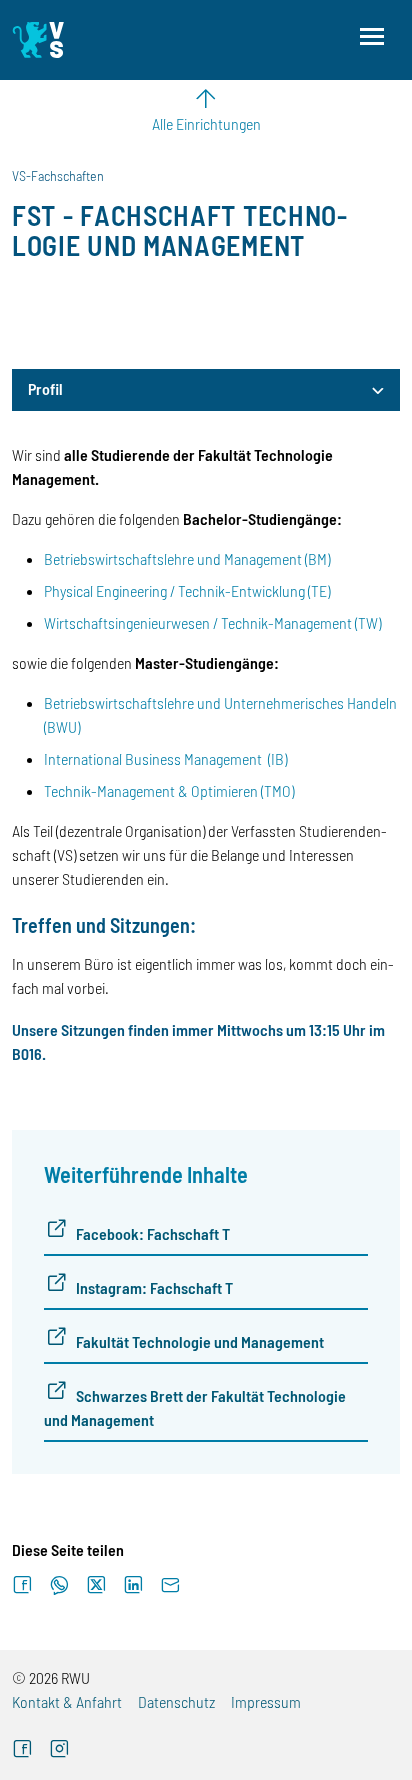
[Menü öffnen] (372, 36)
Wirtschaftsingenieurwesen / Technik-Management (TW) (212, 622)
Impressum (266, 1701)
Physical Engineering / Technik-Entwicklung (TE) (187, 590)
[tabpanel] (206, 958)
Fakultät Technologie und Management (200, 1341)
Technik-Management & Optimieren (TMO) (169, 790)
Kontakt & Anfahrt (67, 1701)
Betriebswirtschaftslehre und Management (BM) (187, 558)
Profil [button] (45, 388)
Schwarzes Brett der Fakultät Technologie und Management (195, 1407)
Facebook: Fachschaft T (153, 1233)
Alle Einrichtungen (206, 123)
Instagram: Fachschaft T (154, 1287)
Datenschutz (176, 1701)
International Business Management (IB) (165, 758)
